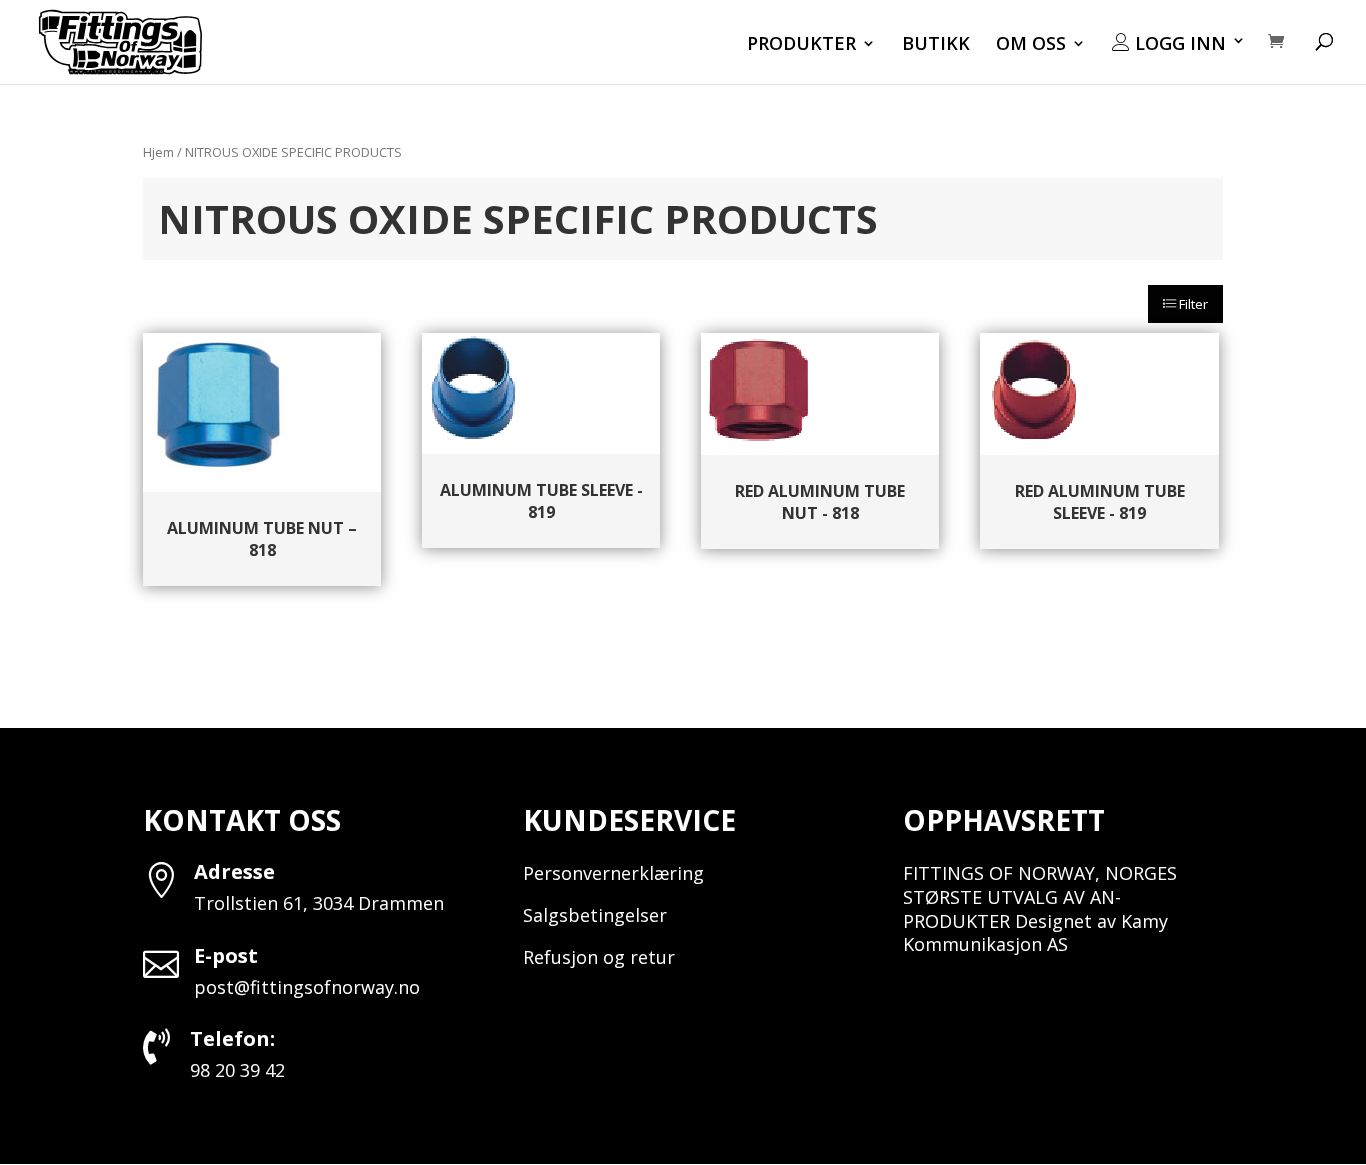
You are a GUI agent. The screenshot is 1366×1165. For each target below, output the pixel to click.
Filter (1192, 304)
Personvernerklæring (613, 873)
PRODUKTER (801, 45)
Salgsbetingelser (595, 915)
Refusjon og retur (599, 957)
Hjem (158, 152)
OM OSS (1031, 45)
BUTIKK (936, 45)
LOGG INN (1178, 44)
